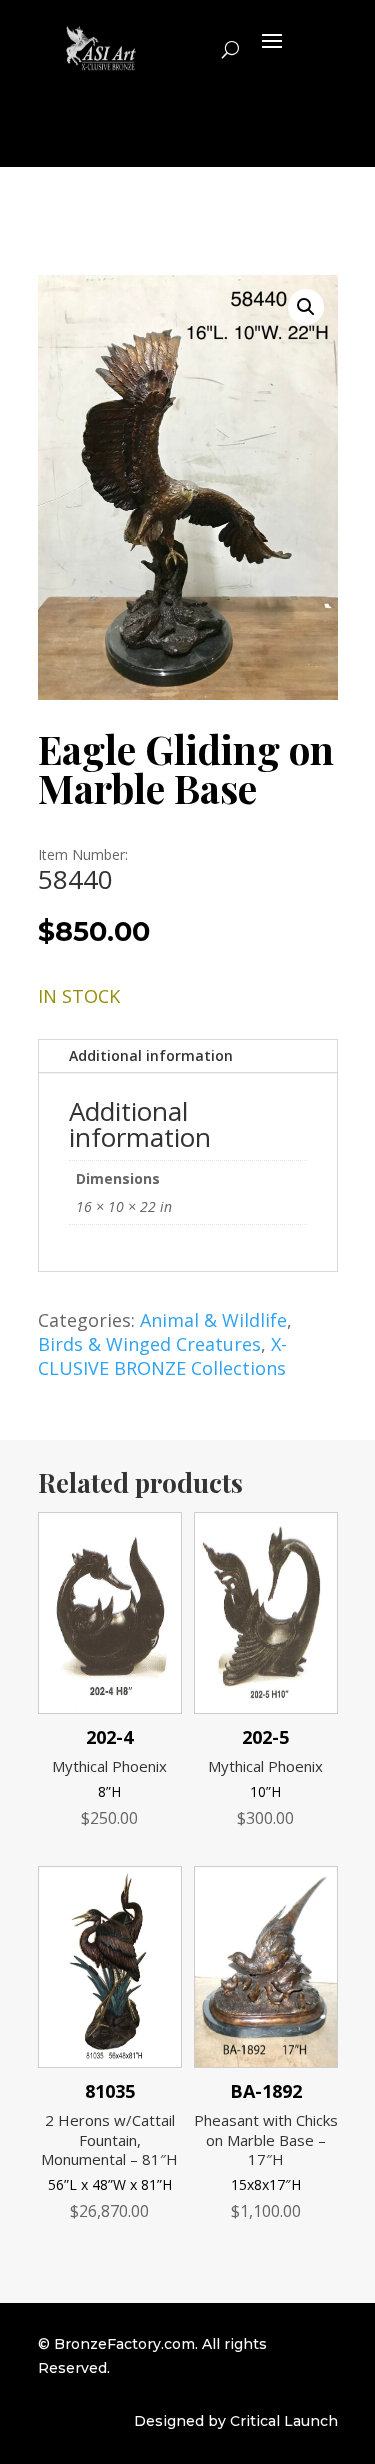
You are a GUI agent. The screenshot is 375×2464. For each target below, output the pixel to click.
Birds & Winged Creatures (149, 1344)
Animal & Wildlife (213, 1320)
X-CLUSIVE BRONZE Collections (162, 1356)
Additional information (151, 1055)
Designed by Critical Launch (236, 2421)
